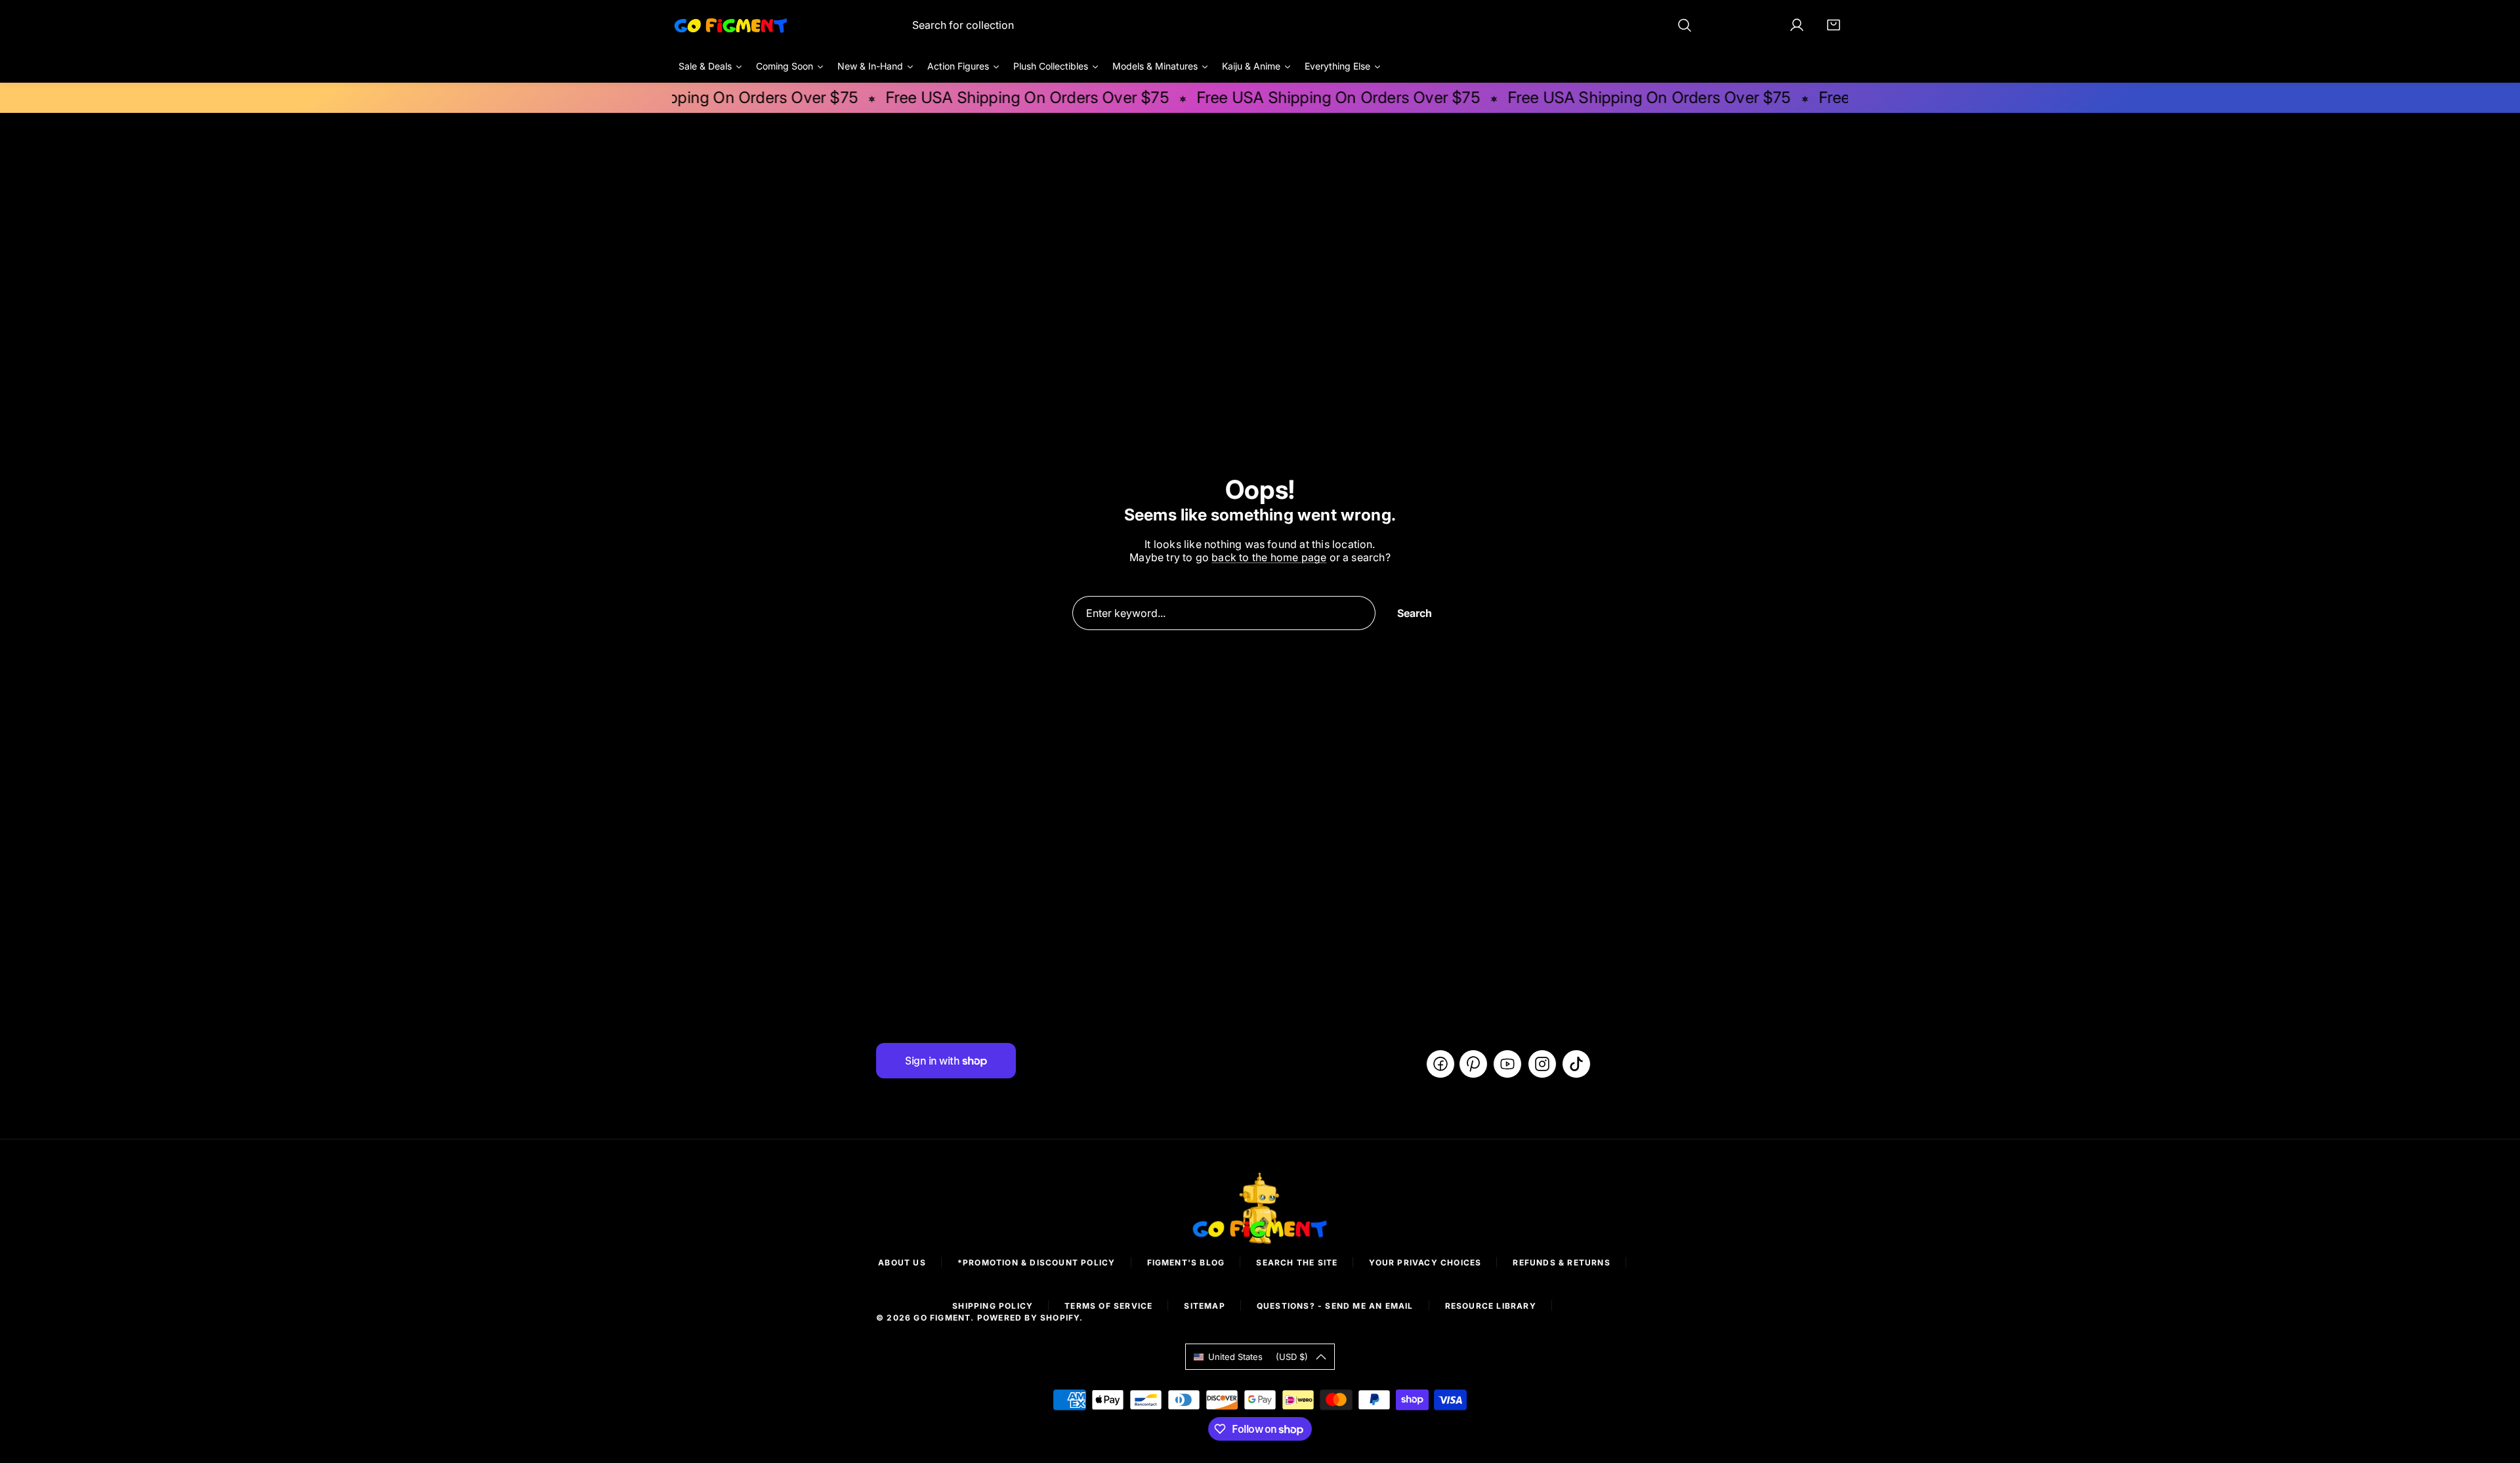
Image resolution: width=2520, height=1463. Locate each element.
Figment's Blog (1186, 1262)
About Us (902, 1262)
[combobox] (1302, 25)
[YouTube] (1507, 1064)
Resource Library (1491, 1306)
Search (1415, 613)
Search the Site (1297, 1262)
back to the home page (1269, 557)
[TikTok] (1576, 1064)
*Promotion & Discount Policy (1037, 1262)
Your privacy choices (1425, 1262)
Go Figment (942, 1318)
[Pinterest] (1473, 1064)
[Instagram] (1542, 1064)
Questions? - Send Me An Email (1335, 1306)
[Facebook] (1440, 1064)
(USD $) (1258, 1357)
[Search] (1685, 25)
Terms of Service (1108, 1306)
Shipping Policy (993, 1306)
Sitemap (1204, 1306)
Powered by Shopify (1029, 1318)
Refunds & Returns (1561, 1262)
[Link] (731, 25)
